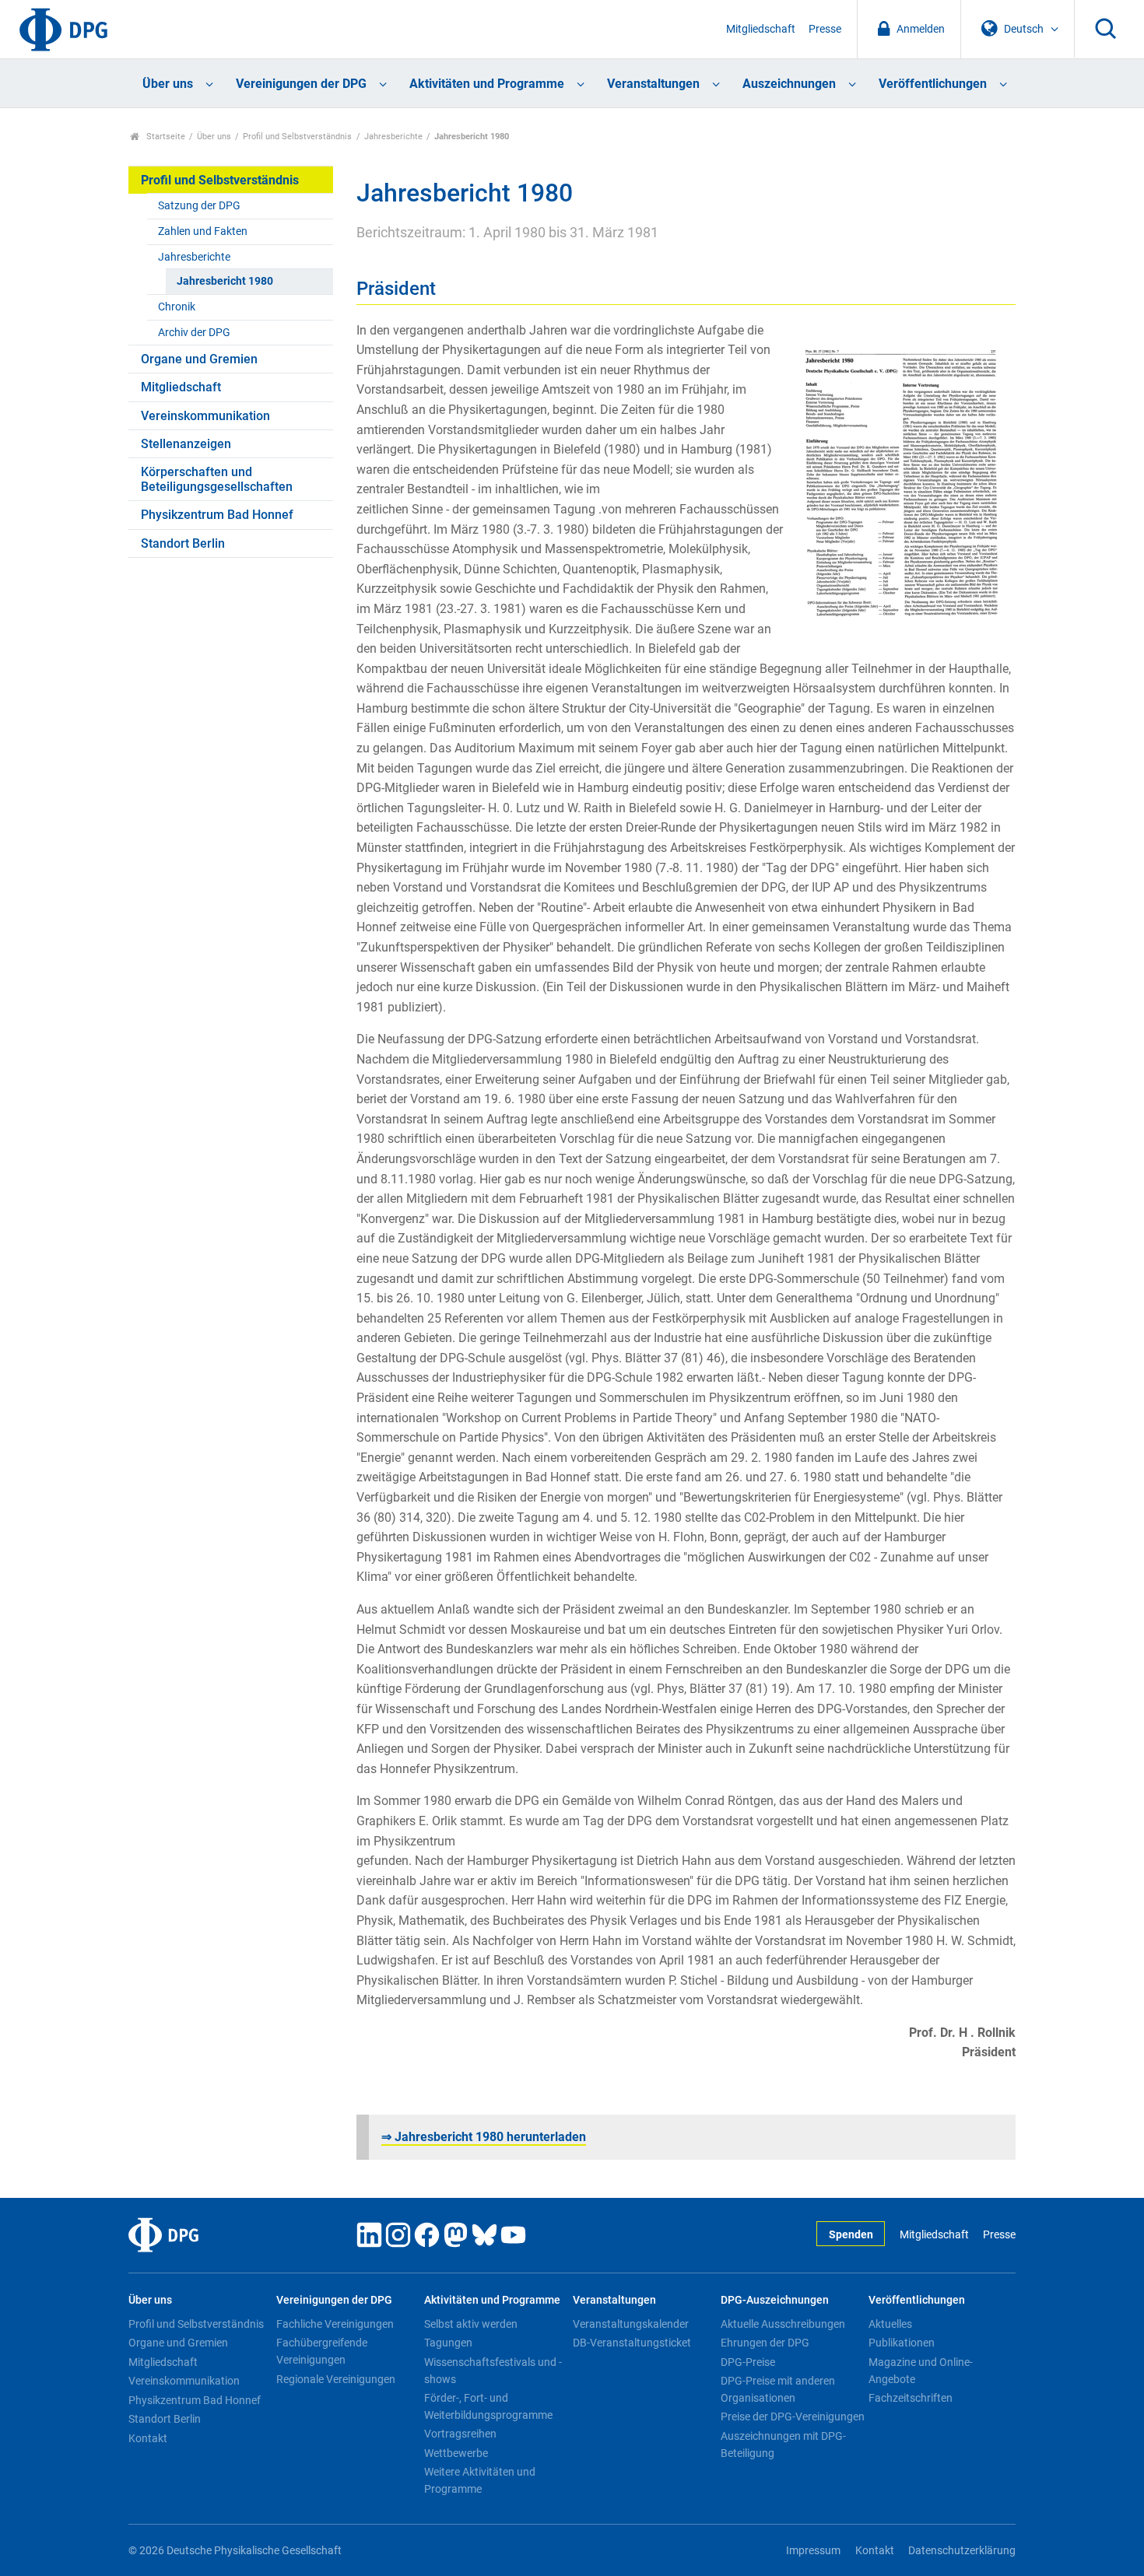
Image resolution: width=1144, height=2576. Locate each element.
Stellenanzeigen (186, 444)
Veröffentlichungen (933, 84)
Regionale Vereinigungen (336, 2379)
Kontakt (148, 2438)
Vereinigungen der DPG (301, 84)
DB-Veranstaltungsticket (632, 2343)
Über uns (168, 84)
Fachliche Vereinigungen (335, 2324)
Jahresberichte (393, 137)
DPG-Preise (748, 2362)
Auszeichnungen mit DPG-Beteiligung (783, 2445)
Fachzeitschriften (911, 2398)
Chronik (177, 307)
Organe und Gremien (199, 359)
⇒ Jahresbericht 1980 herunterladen (484, 2137)
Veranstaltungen (653, 84)
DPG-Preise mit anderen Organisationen (778, 2389)
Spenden (851, 2235)
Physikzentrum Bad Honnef (217, 515)
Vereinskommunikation (205, 416)
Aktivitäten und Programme (487, 84)
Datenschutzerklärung (962, 2551)
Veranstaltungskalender (631, 2324)
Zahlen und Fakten (203, 231)
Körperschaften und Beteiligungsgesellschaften (217, 479)
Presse (825, 29)
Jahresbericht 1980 (225, 281)
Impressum (813, 2551)
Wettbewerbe (456, 2453)
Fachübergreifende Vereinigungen (322, 2351)
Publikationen (902, 2343)
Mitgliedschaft (761, 29)
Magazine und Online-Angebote (921, 2371)
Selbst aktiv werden (471, 2324)
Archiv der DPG (194, 333)
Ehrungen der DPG (765, 2343)
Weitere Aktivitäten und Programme (480, 2480)
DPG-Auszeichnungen (775, 2300)
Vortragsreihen (460, 2434)
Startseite (165, 137)
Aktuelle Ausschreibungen (783, 2324)
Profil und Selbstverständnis (297, 137)
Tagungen (448, 2343)
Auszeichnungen (789, 84)
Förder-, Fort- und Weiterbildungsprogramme (488, 2406)
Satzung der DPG (199, 206)
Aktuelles (890, 2324)
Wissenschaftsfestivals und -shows (493, 2371)
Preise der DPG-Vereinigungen (793, 2417)
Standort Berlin (183, 543)
